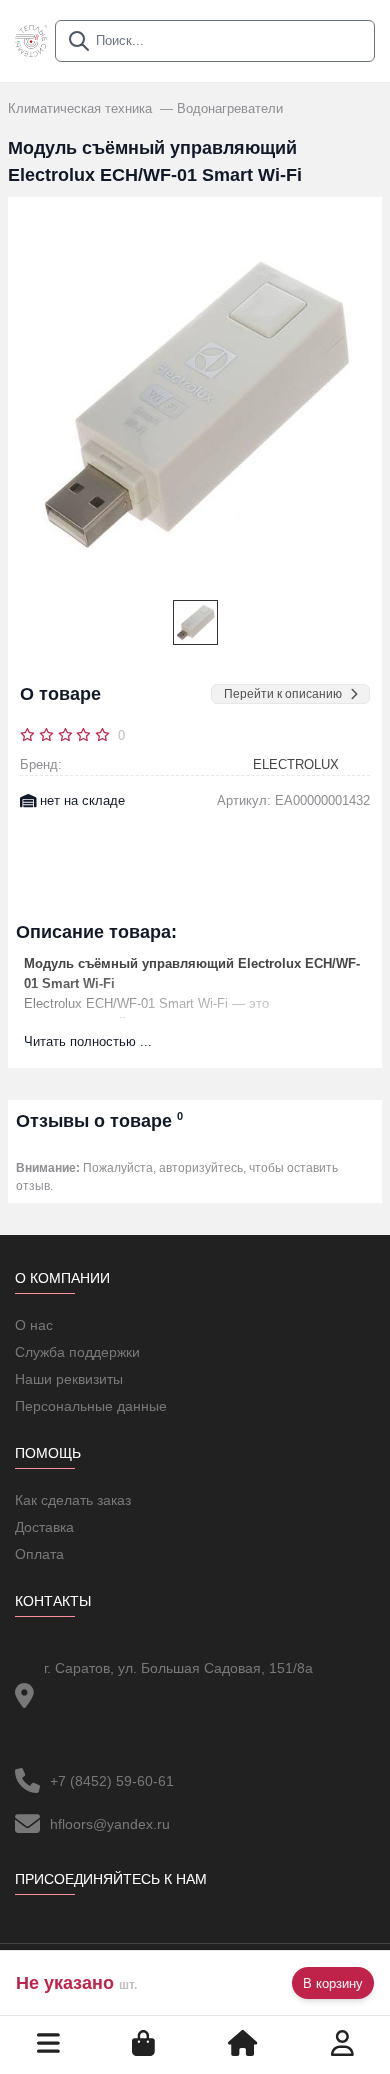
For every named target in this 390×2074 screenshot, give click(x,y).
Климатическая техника (82, 108)
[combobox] (215, 41)
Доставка (44, 1527)
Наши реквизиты (69, 1379)
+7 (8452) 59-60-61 (112, 1781)
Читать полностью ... (88, 1041)
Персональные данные (91, 1406)
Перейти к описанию (283, 694)
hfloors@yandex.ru (110, 1824)
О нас (34, 1325)
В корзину (333, 1983)
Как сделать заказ (73, 1500)
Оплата (39, 1554)
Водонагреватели (230, 108)
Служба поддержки (77, 1352)
